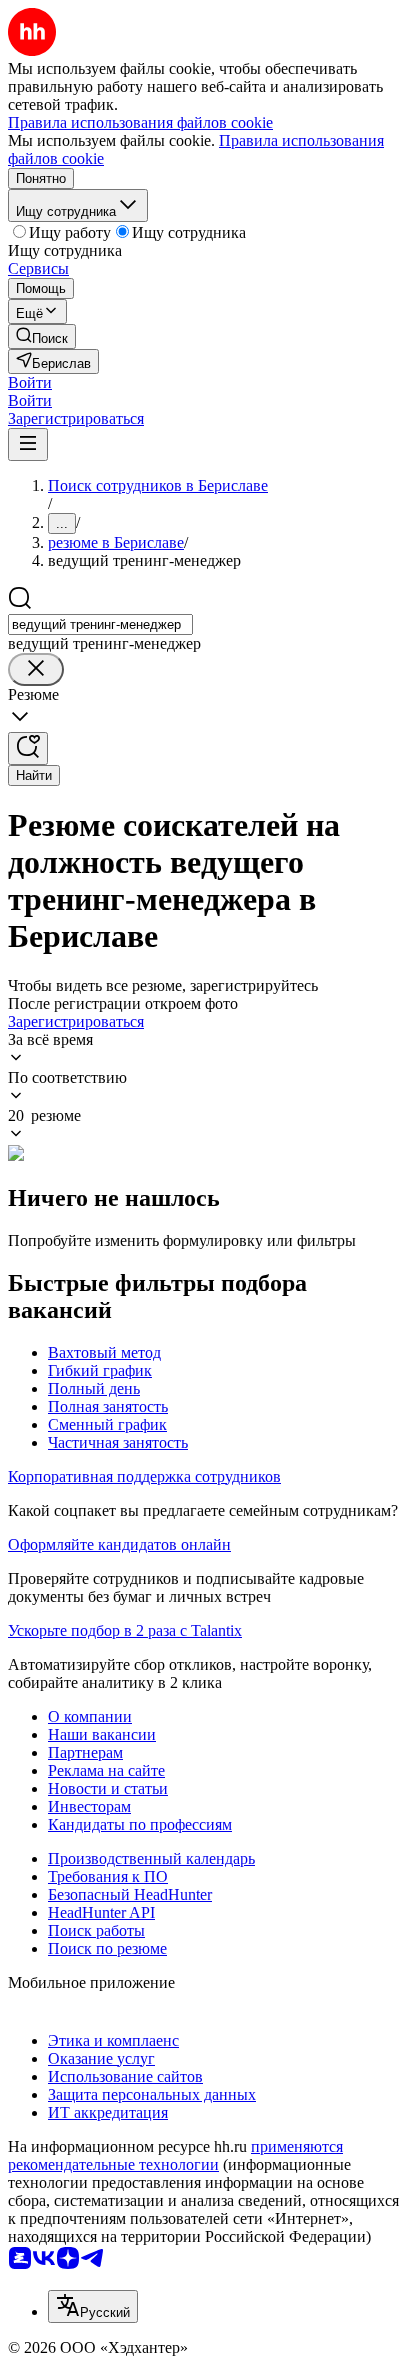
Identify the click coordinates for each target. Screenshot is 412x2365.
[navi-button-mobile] (28, 444)
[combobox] (100, 624)
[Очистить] (36, 669)
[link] (42, 336)
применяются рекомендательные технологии (175, 2155)
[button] (30, 382)
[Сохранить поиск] (28, 748)
